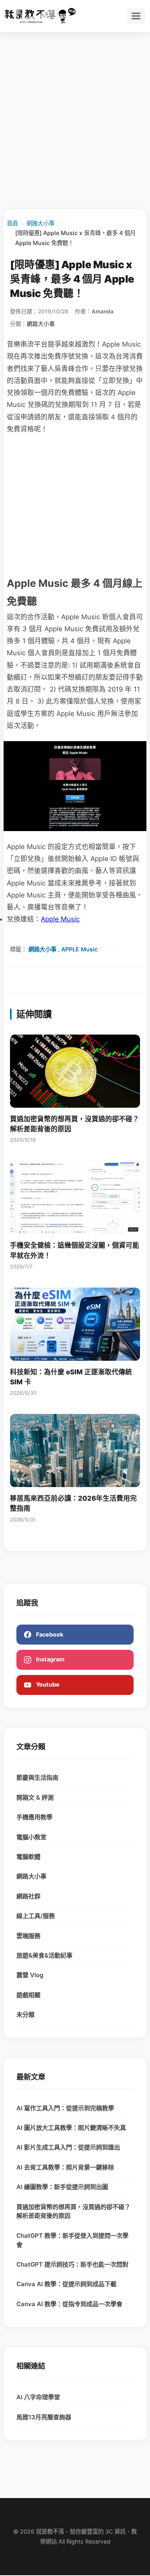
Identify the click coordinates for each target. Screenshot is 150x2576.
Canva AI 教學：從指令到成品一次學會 (69, 2304)
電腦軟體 (28, 1857)
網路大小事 (40, 223)
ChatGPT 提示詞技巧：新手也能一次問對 (72, 2264)
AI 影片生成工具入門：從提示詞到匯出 (68, 2147)
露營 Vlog (30, 1975)
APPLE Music (79, 949)
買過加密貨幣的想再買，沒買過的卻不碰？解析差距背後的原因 (73, 2211)
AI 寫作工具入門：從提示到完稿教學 (65, 2108)
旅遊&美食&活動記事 (44, 1955)
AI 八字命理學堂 (38, 2397)
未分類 (25, 2015)
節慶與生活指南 (37, 1777)
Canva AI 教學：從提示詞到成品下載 (66, 2284)
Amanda (103, 311)
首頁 (12, 223)
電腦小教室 (31, 1837)
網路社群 (28, 1896)
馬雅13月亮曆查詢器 (44, 2417)
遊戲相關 (28, 1995)
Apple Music (60, 919)
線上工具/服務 (36, 1916)
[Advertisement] (75, 120)
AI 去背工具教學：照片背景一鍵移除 (65, 2167)
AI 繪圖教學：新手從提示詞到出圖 (62, 2187)
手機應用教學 (34, 1817)
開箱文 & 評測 (35, 1797)
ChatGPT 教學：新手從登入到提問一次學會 (72, 2240)
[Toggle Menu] (136, 16)
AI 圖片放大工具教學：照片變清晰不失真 (71, 2128)
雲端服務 (28, 1936)
